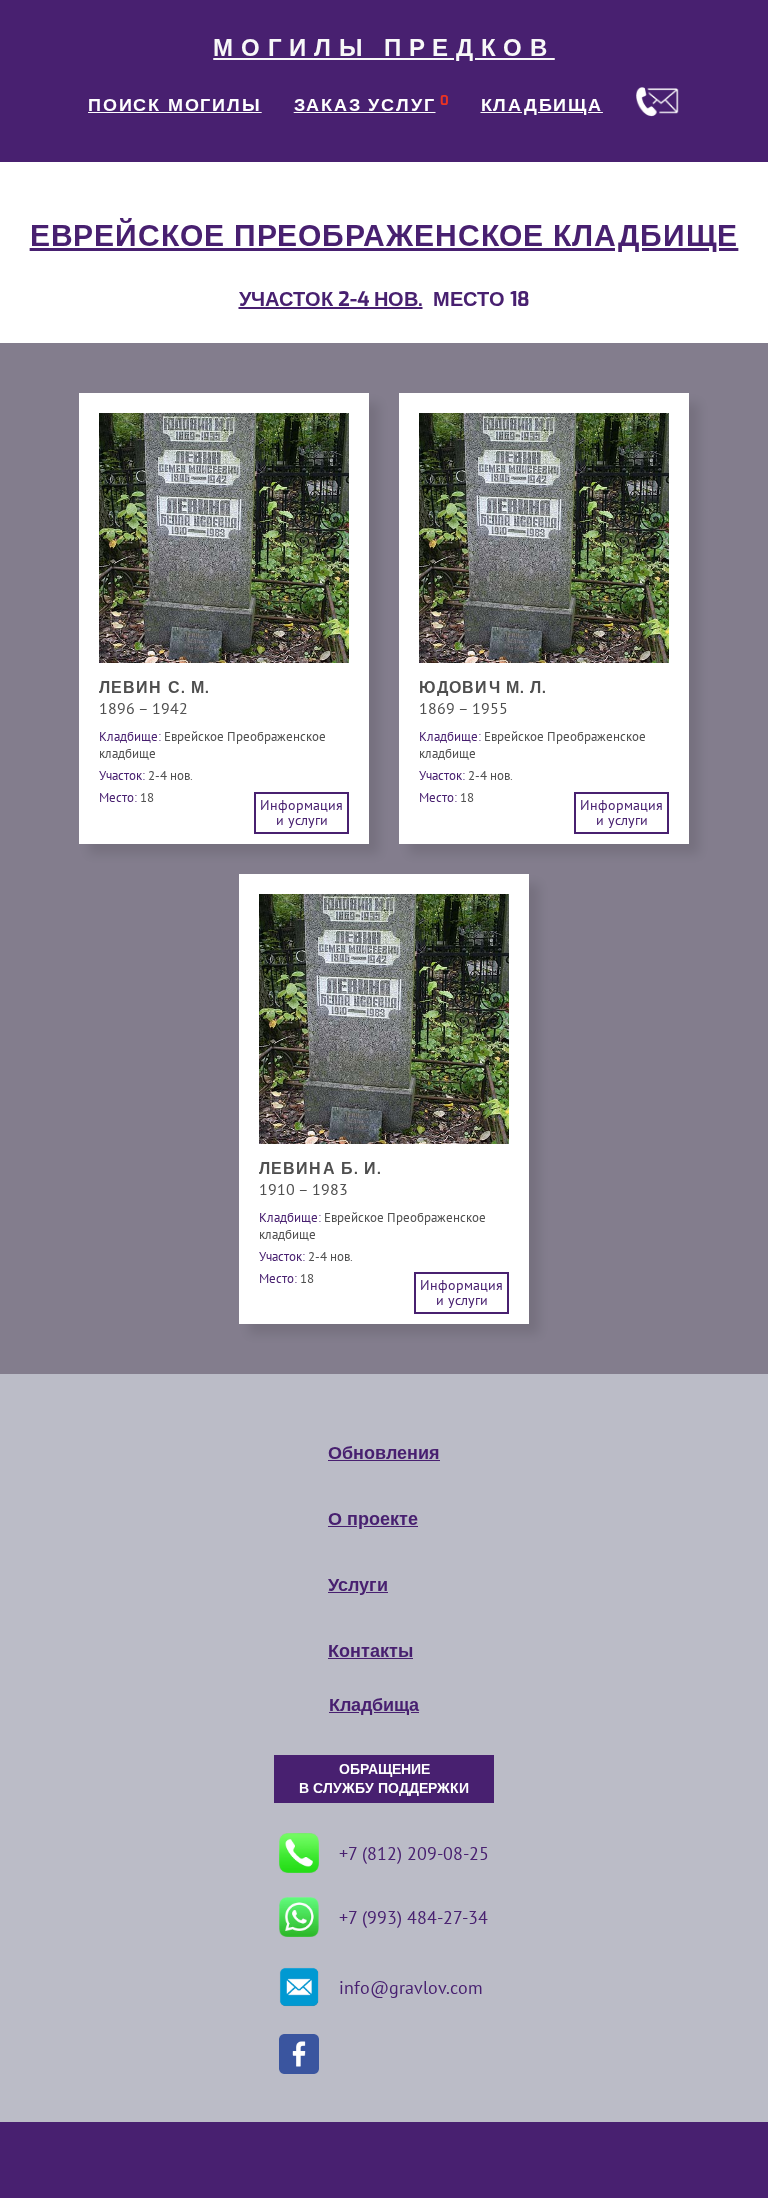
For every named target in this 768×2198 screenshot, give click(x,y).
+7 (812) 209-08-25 (414, 1853)
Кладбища (374, 1705)
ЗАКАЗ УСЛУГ (365, 105)
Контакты (370, 1651)
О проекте (373, 1519)
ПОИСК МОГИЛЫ (175, 105)
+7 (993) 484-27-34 (413, 1917)
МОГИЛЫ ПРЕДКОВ (384, 48)
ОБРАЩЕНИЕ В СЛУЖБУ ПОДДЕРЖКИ (384, 1779)
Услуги (358, 1585)
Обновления (384, 1453)
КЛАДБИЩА (542, 105)
